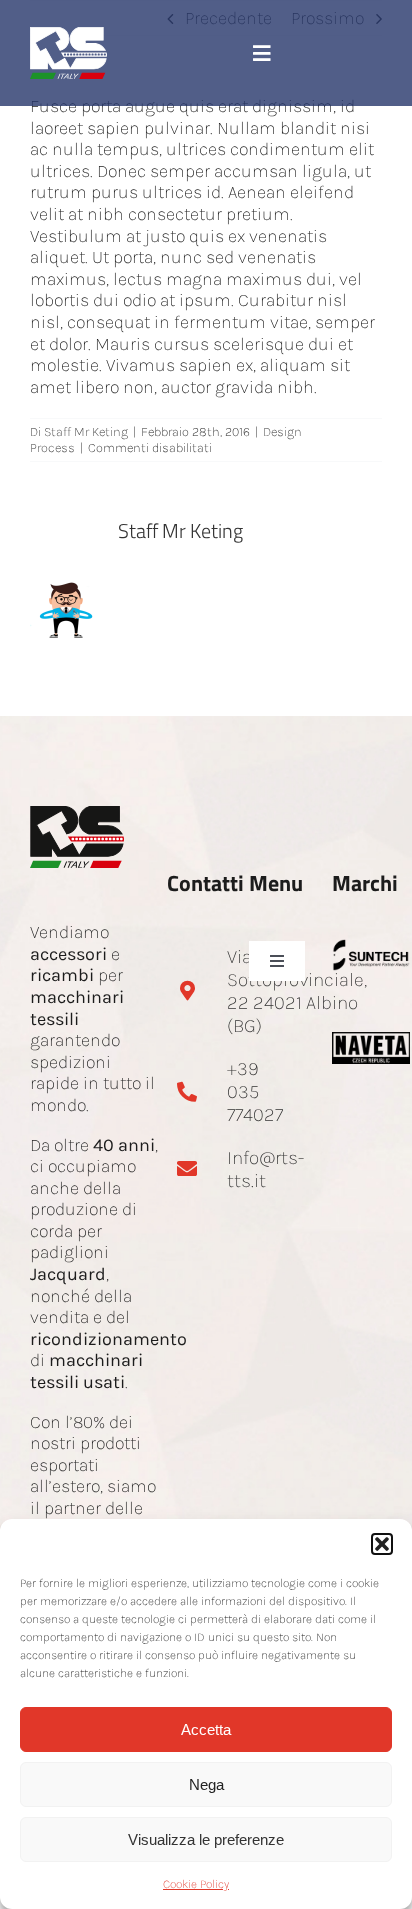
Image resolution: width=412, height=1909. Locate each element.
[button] (382, 1544)
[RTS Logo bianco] (68, 36)
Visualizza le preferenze (206, 1839)
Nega (206, 1784)
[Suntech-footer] (371, 948)
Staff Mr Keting (86, 431)
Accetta (206, 1729)
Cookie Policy (196, 1884)
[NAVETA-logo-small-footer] (371, 1041)
